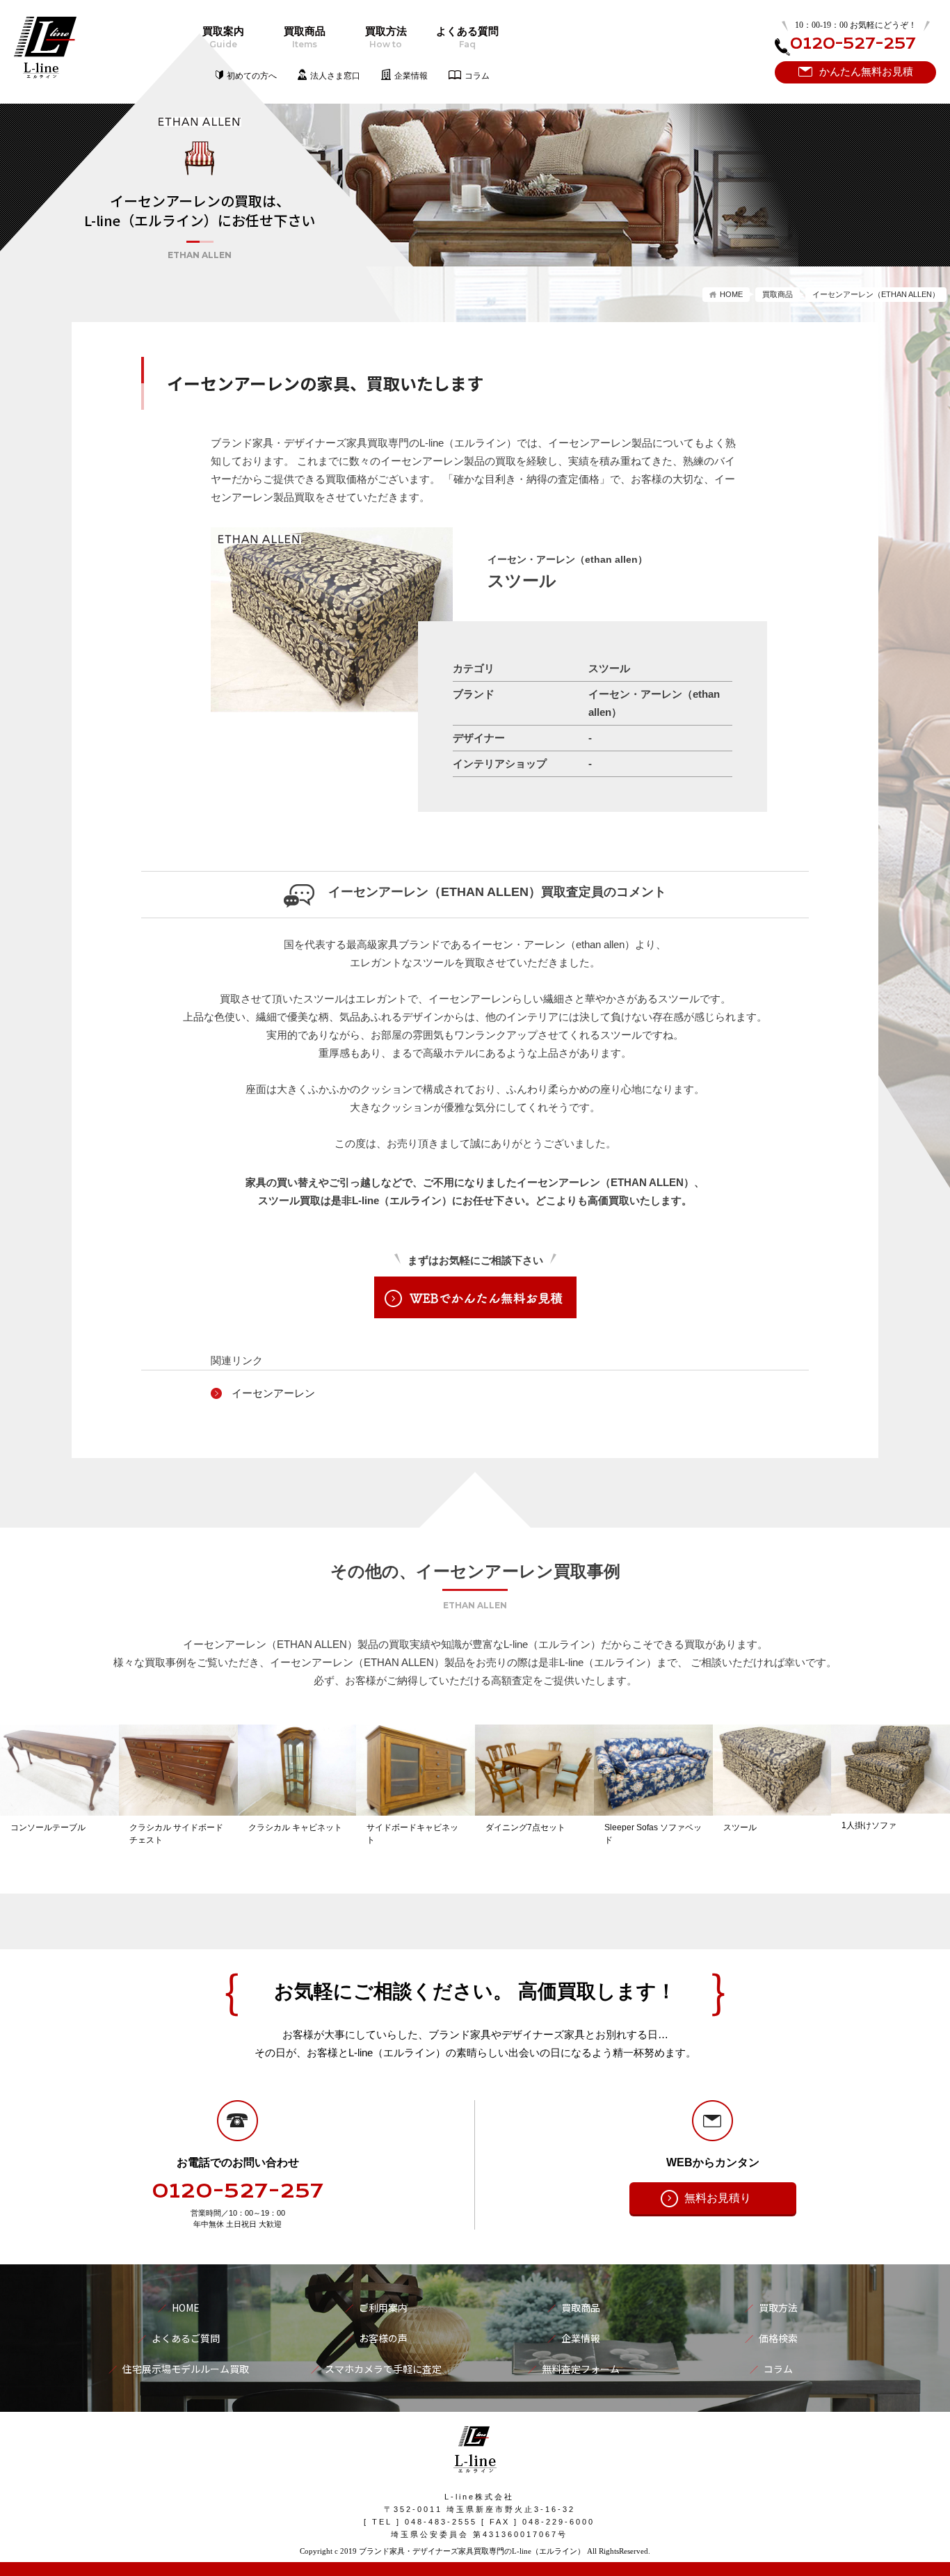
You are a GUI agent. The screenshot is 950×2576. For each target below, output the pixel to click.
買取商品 (305, 38)
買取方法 (386, 38)
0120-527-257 (238, 2191)
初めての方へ (252, 76)
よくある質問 (467, 38)
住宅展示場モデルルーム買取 (186, 2369)
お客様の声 (383, 2338)
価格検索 (778, 2338)
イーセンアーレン (273, 1393)
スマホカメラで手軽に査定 (383, 2369)
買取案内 (223, 38)
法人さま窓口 (335, 76)
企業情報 (411, 76)
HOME (731, 294)
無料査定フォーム (581, 2369)
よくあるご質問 (186, 2338)
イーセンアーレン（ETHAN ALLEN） (876, 294)
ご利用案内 (383, 2307)
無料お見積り (718, 2198)
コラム (477, 76)
